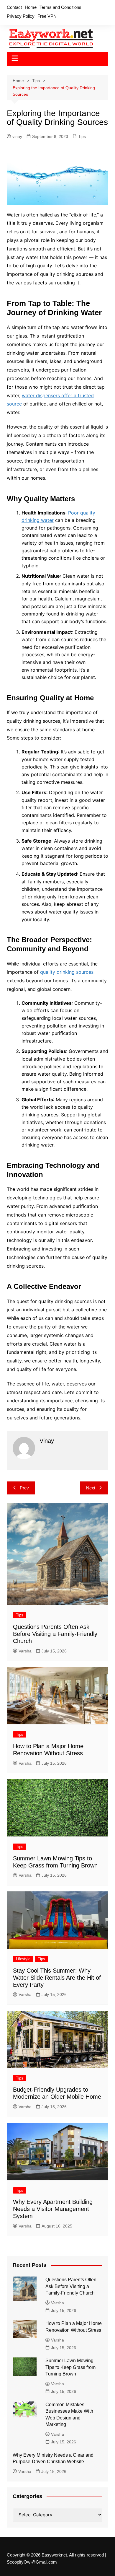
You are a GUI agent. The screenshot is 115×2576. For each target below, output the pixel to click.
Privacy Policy (21, 16)
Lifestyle (23, 1959)
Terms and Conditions (60, 7)
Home (31, 7)
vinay (17, 136)
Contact (14, 7)
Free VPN (47, 16)
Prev (24, 1488)
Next (91, 1488)
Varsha (25, 1651)
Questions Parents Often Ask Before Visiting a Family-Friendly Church (55, 1634)
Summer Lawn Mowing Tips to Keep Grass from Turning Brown (70, 2367)
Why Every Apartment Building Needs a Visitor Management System (53, 2209)
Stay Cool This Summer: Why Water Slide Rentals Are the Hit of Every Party (57, 1978)
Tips (82, 136)
